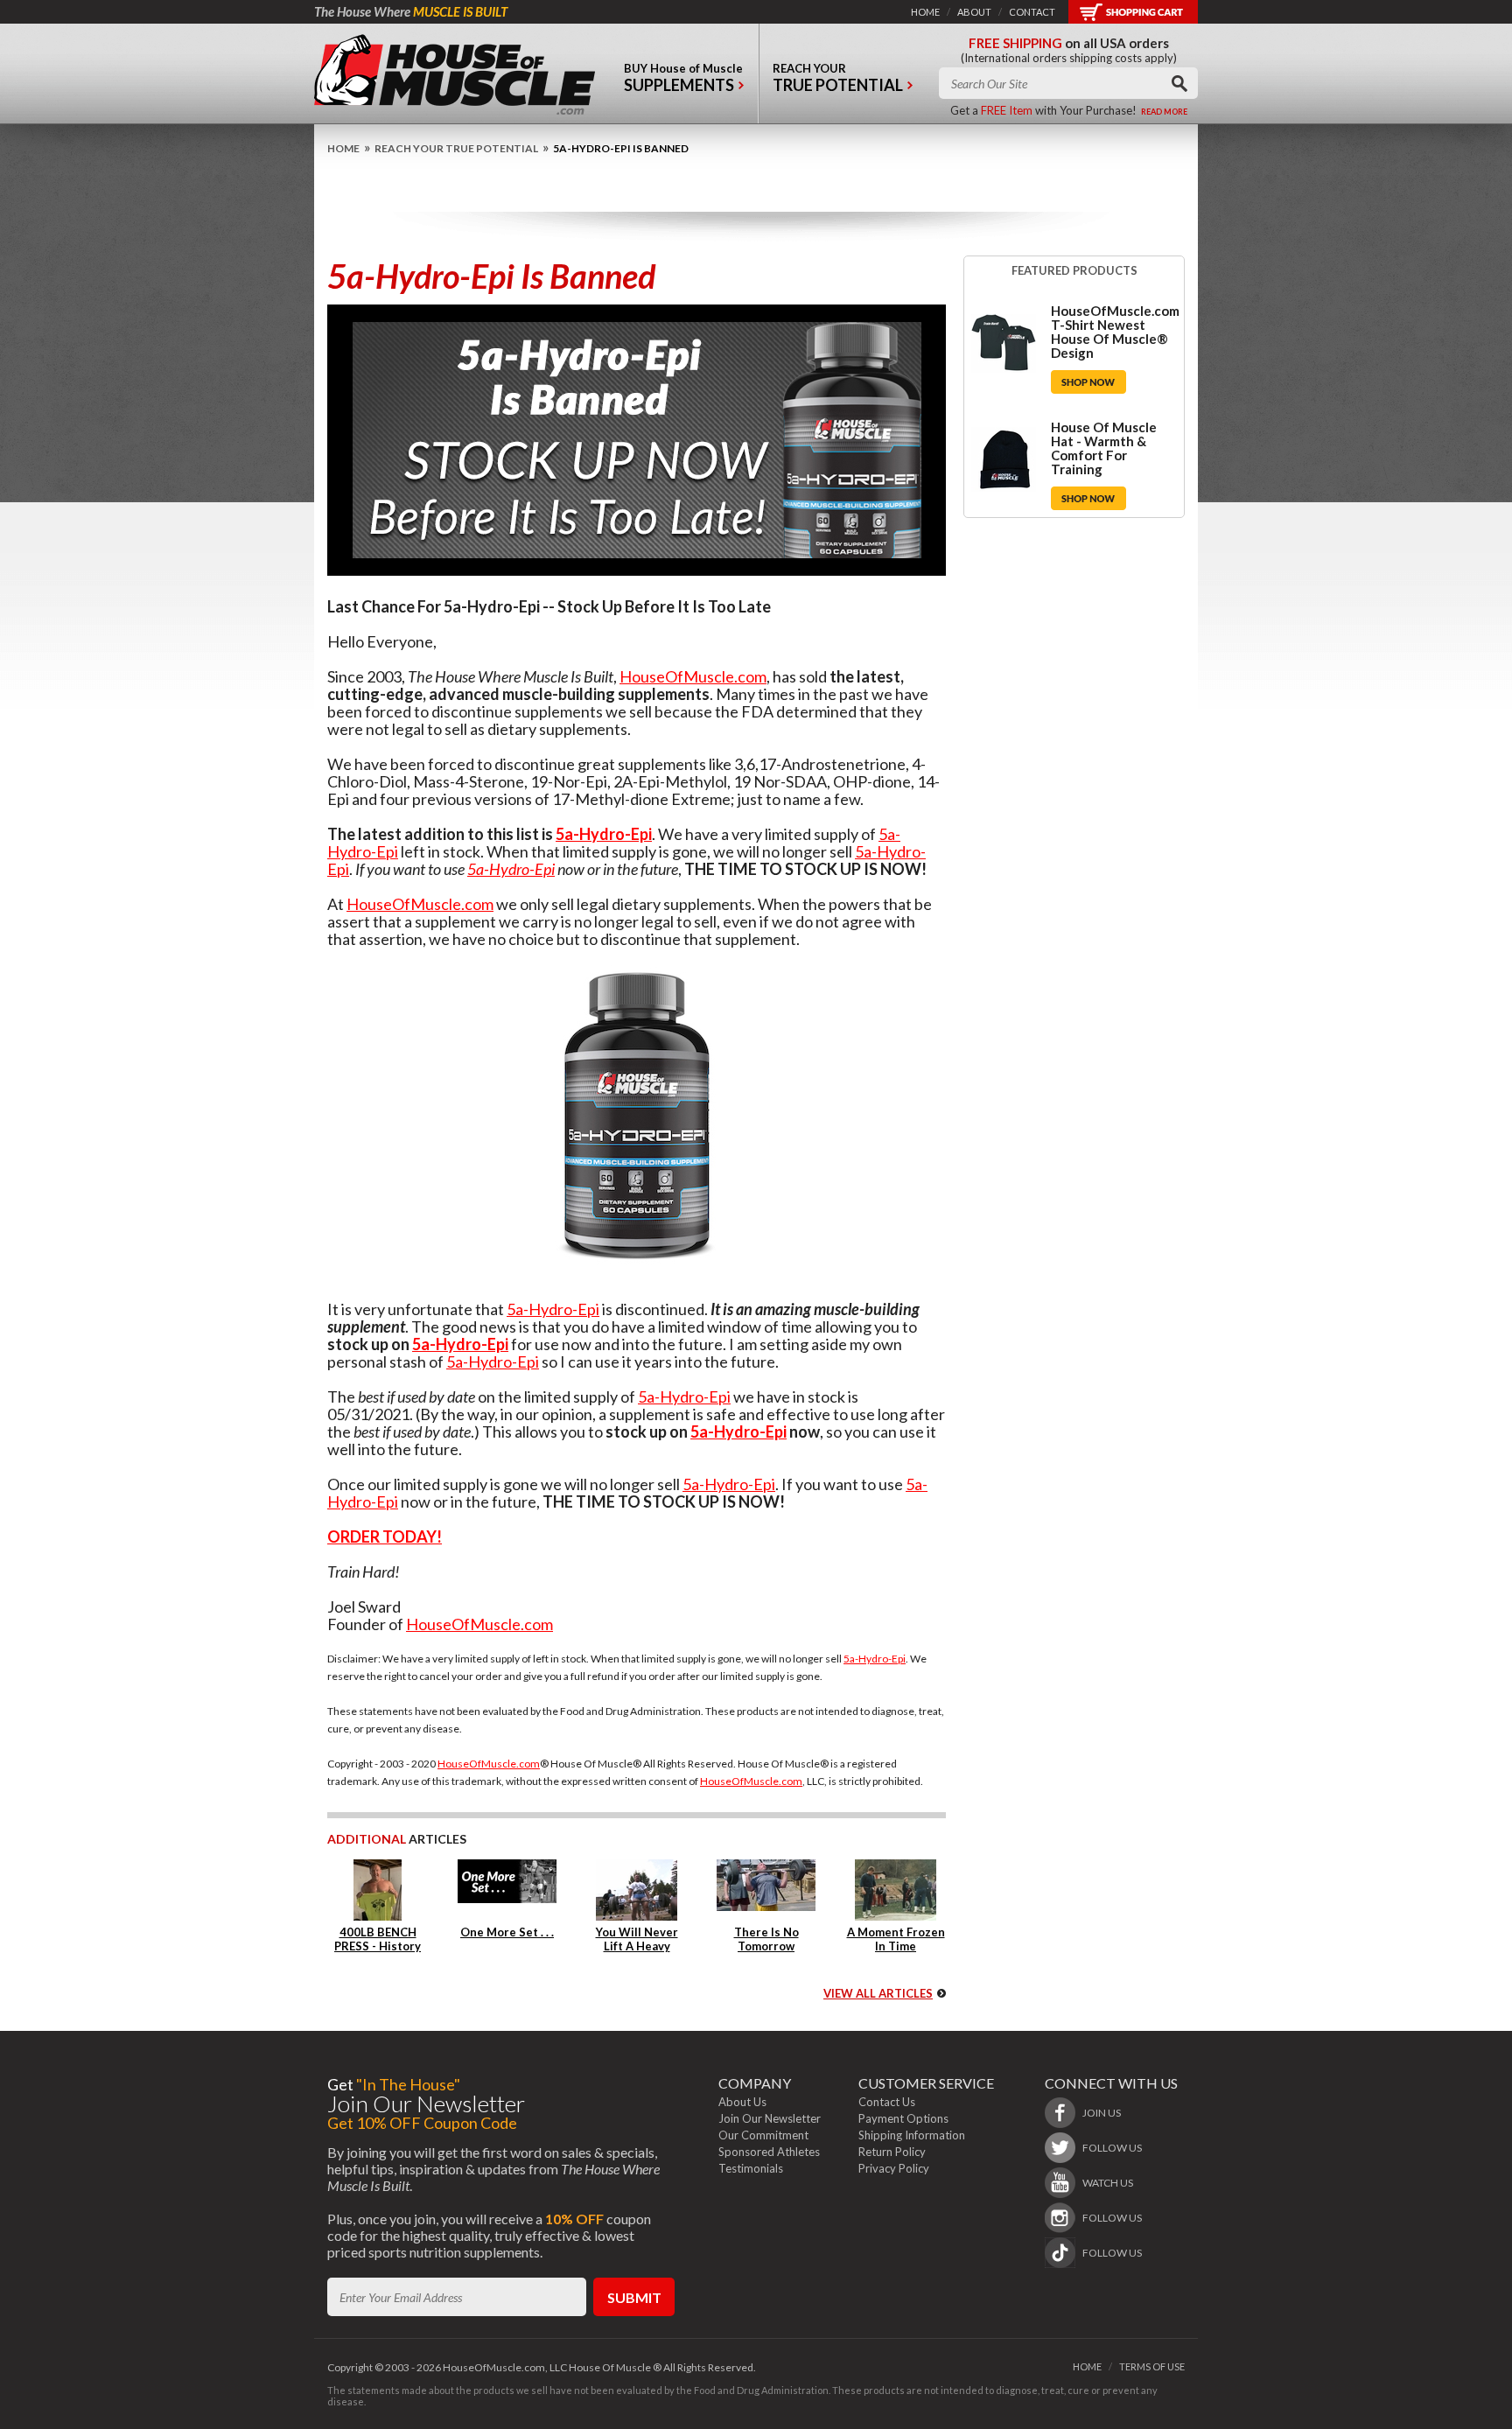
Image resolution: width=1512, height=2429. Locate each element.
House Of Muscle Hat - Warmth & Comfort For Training (1104, 448)
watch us (1108, 2183)
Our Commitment (763, 2135)
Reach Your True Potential (456, 148)
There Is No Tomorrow (766, 1939)
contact (1032, 12)
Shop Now (1088, 382)
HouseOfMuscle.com (693, 676)
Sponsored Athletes (769, 2152)
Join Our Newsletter (770, 2118)
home (925, 12)
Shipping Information (912, 2135)
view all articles (878, 1993)
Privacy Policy (894, 2168)
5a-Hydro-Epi (604, 834)
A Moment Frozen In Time (896, 1939)
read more (1164, 112)
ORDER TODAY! (385, 1536)
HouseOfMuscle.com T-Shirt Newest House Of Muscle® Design (1115, 332)
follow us (1112, 2148)
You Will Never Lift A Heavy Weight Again (637, 1946)
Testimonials (751, 2168)
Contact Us (887, 2102)
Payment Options (903, 2118)
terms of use (1152, 2366)
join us (1102, 2113)
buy (683, 78)
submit (634, 2297)
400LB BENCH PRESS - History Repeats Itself (378, 1946)
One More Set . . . (507, 1932)
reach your (838, 78)
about (974, 12)
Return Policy (892, 2152)
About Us (742, 2102)
